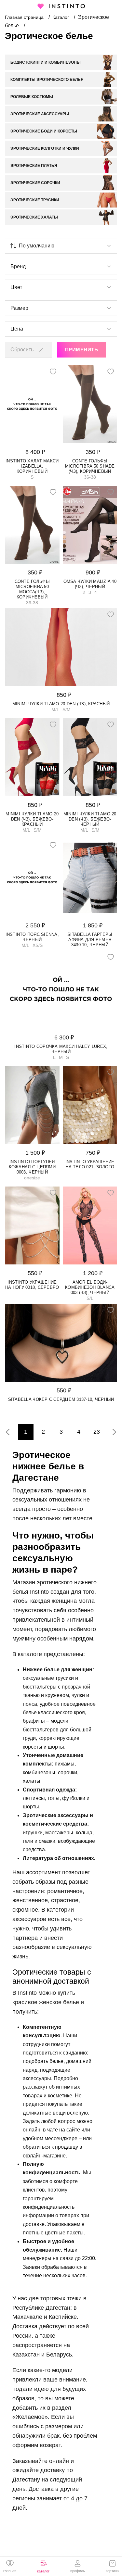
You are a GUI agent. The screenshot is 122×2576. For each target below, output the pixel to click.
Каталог (61, 17)
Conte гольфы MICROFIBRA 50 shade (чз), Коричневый (90, 466)
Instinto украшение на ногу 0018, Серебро (32, 1285)
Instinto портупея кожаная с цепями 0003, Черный (32, 1167)
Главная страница (25, 17)
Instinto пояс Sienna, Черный (32, 937)
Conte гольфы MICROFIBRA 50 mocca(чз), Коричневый (32, 589)
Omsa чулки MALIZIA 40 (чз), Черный (90, 584)
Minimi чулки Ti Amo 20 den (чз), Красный (61, 704)
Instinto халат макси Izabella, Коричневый (32, 466)
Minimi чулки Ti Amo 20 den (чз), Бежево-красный (32, 819)
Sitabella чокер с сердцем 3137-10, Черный (61, 1399)
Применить (81, 350)
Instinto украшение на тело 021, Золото (90, 1164)
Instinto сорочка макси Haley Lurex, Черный (61, 1049)
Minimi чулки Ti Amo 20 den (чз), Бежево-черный (90, 819)
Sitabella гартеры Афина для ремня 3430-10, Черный (90, 940)
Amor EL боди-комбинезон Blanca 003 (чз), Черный (90, 1287)
